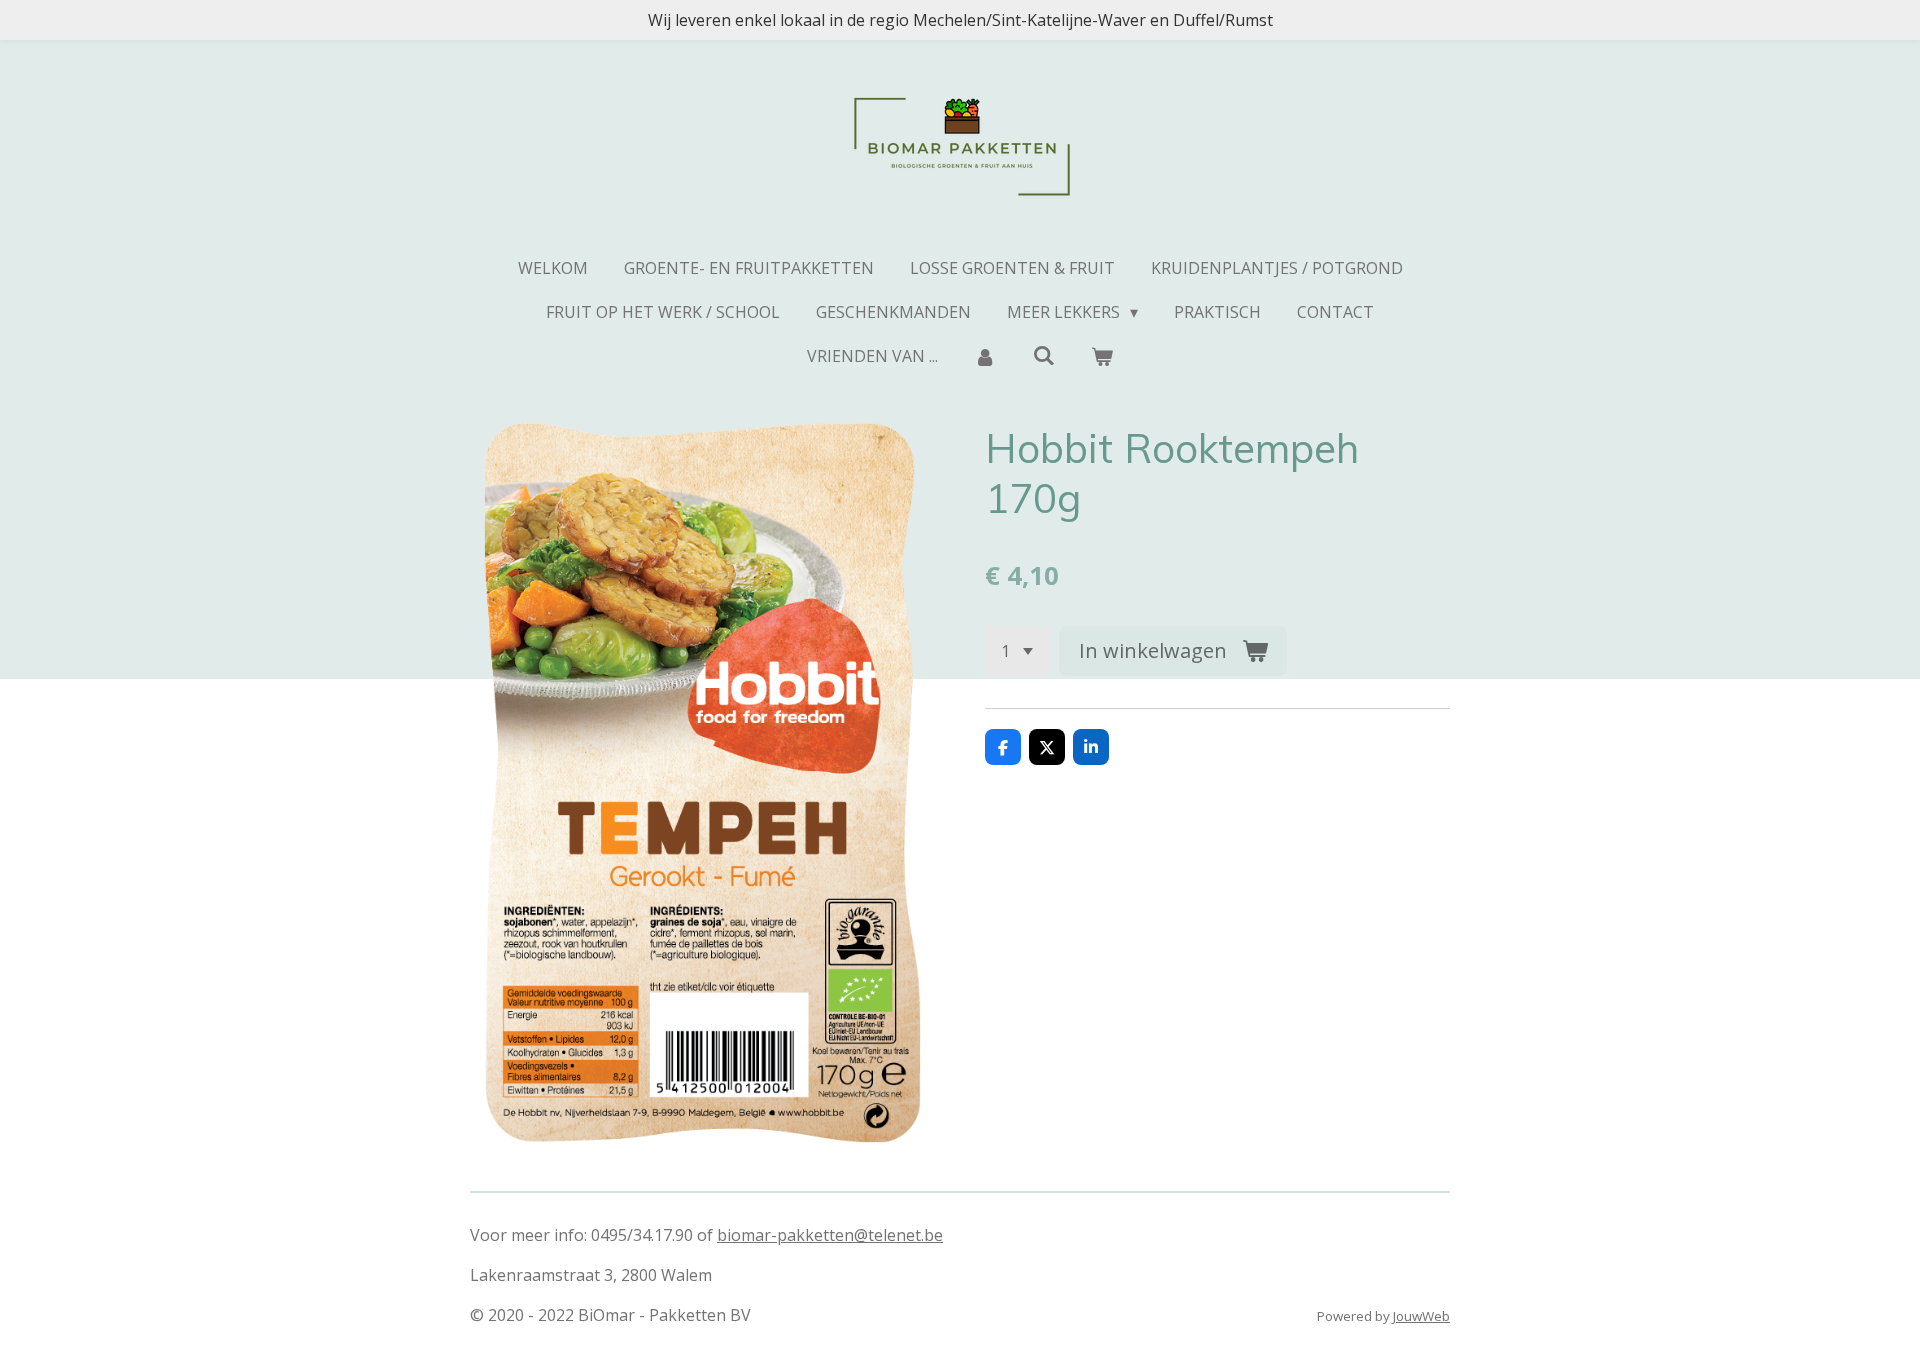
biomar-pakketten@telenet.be (830, 1235)
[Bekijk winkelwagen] (1102, 356)
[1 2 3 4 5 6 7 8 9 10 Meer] (1017, 651)
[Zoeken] (1043, 355)
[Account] (985, 356)
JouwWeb (1421, 1316)
